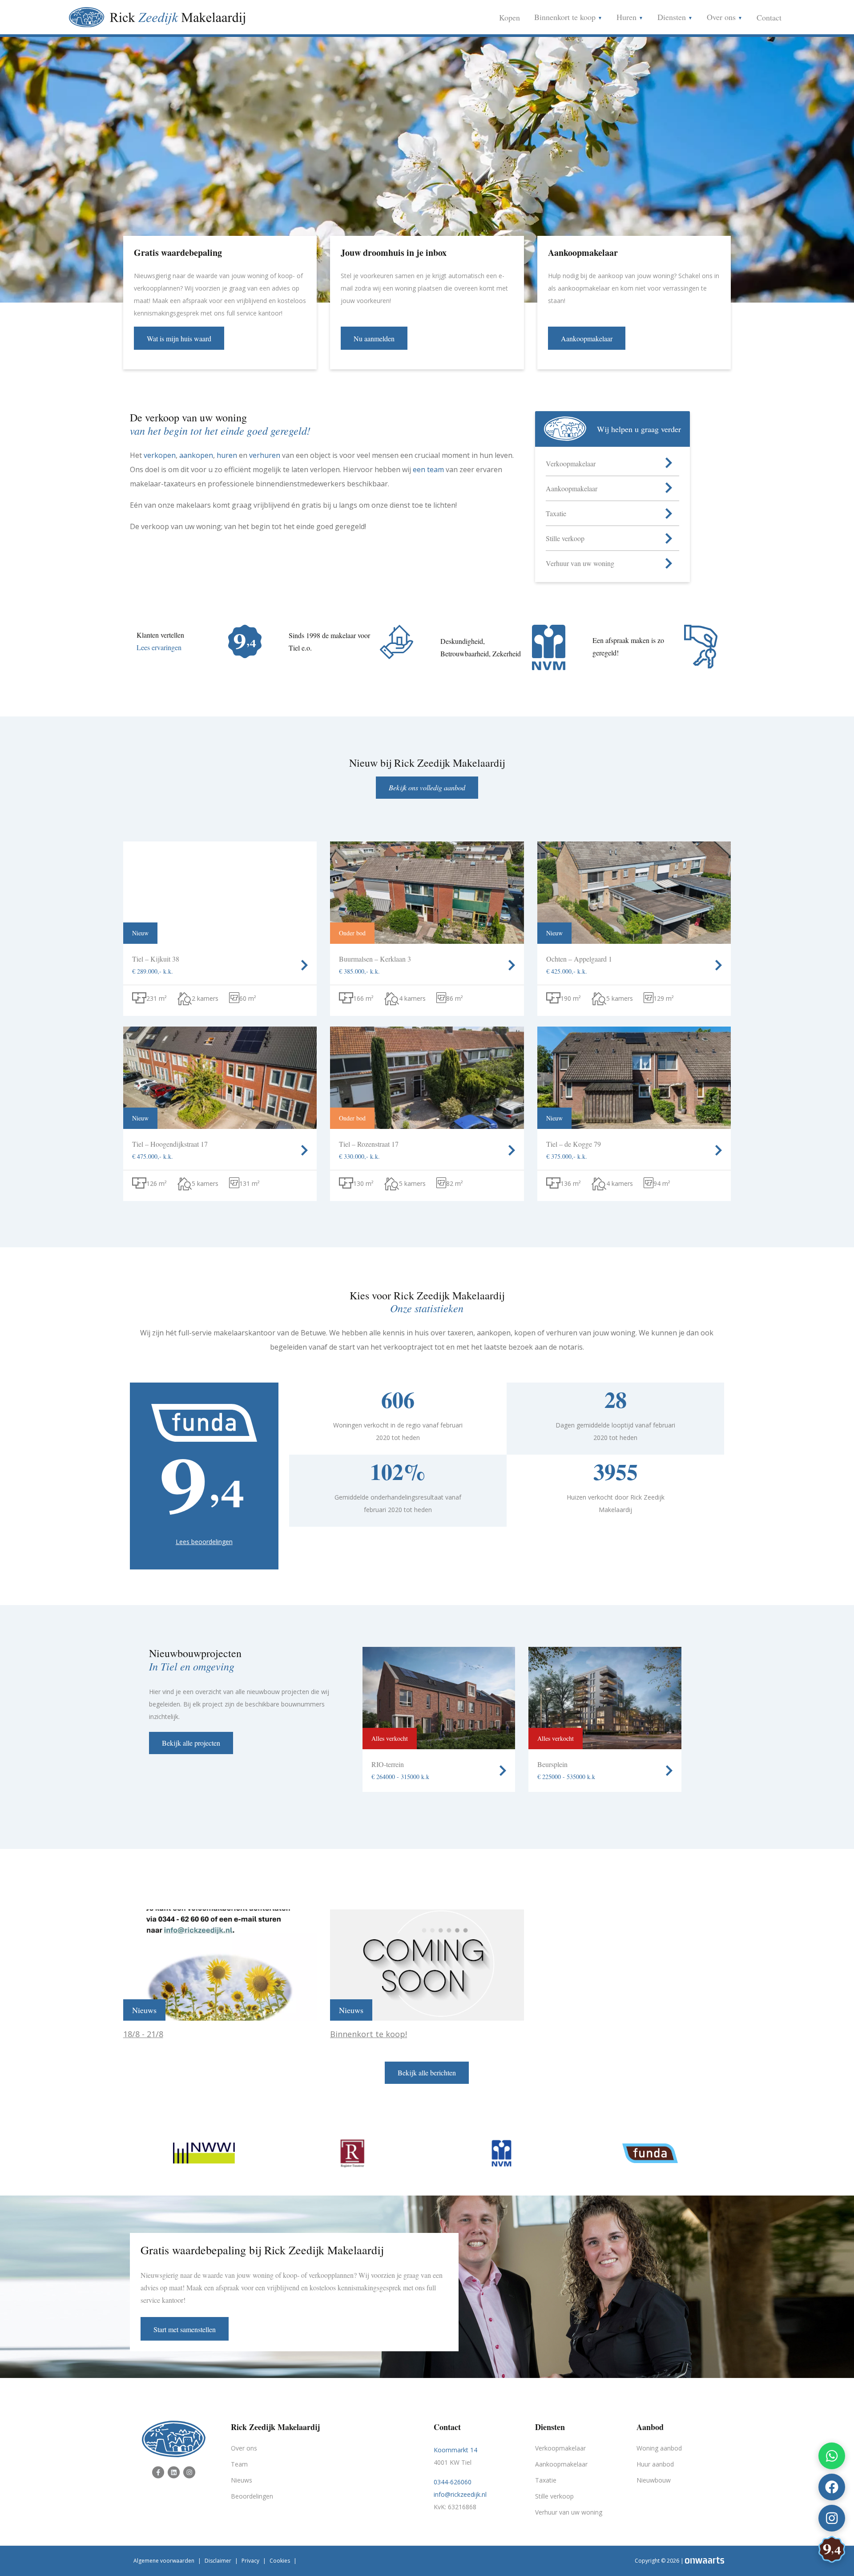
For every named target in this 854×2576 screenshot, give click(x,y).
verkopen (160, 455)
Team (239, 2464)
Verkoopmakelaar (560, 2448)
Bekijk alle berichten (427, 2073)
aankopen (196, 455)
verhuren (265, 455)
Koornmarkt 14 (455, 2450)
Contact (769, 17)
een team (428, 469)
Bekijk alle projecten (191, 1743)
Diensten (673, 17)
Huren (628, 17)
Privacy (250, 2561)
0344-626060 (453, 2482)
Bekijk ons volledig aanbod (427, 787)
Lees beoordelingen (204, 1542)
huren (227, 455)
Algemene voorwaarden (164, 2561)
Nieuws (242, 2480)
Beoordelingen (252, 2496)
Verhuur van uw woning (569, 2512)
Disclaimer (218, 2561)
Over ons (722, 17)
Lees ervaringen (159, 647)
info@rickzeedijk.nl (460, 2494)
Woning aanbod (659, 2448)
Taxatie (546, 2480)
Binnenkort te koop (566, 17)
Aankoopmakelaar (561, 2464)
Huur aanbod (655, 2464)
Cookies (280, 2561)
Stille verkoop (554, 2496)
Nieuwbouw (654, 2480)
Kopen (510, 17)
